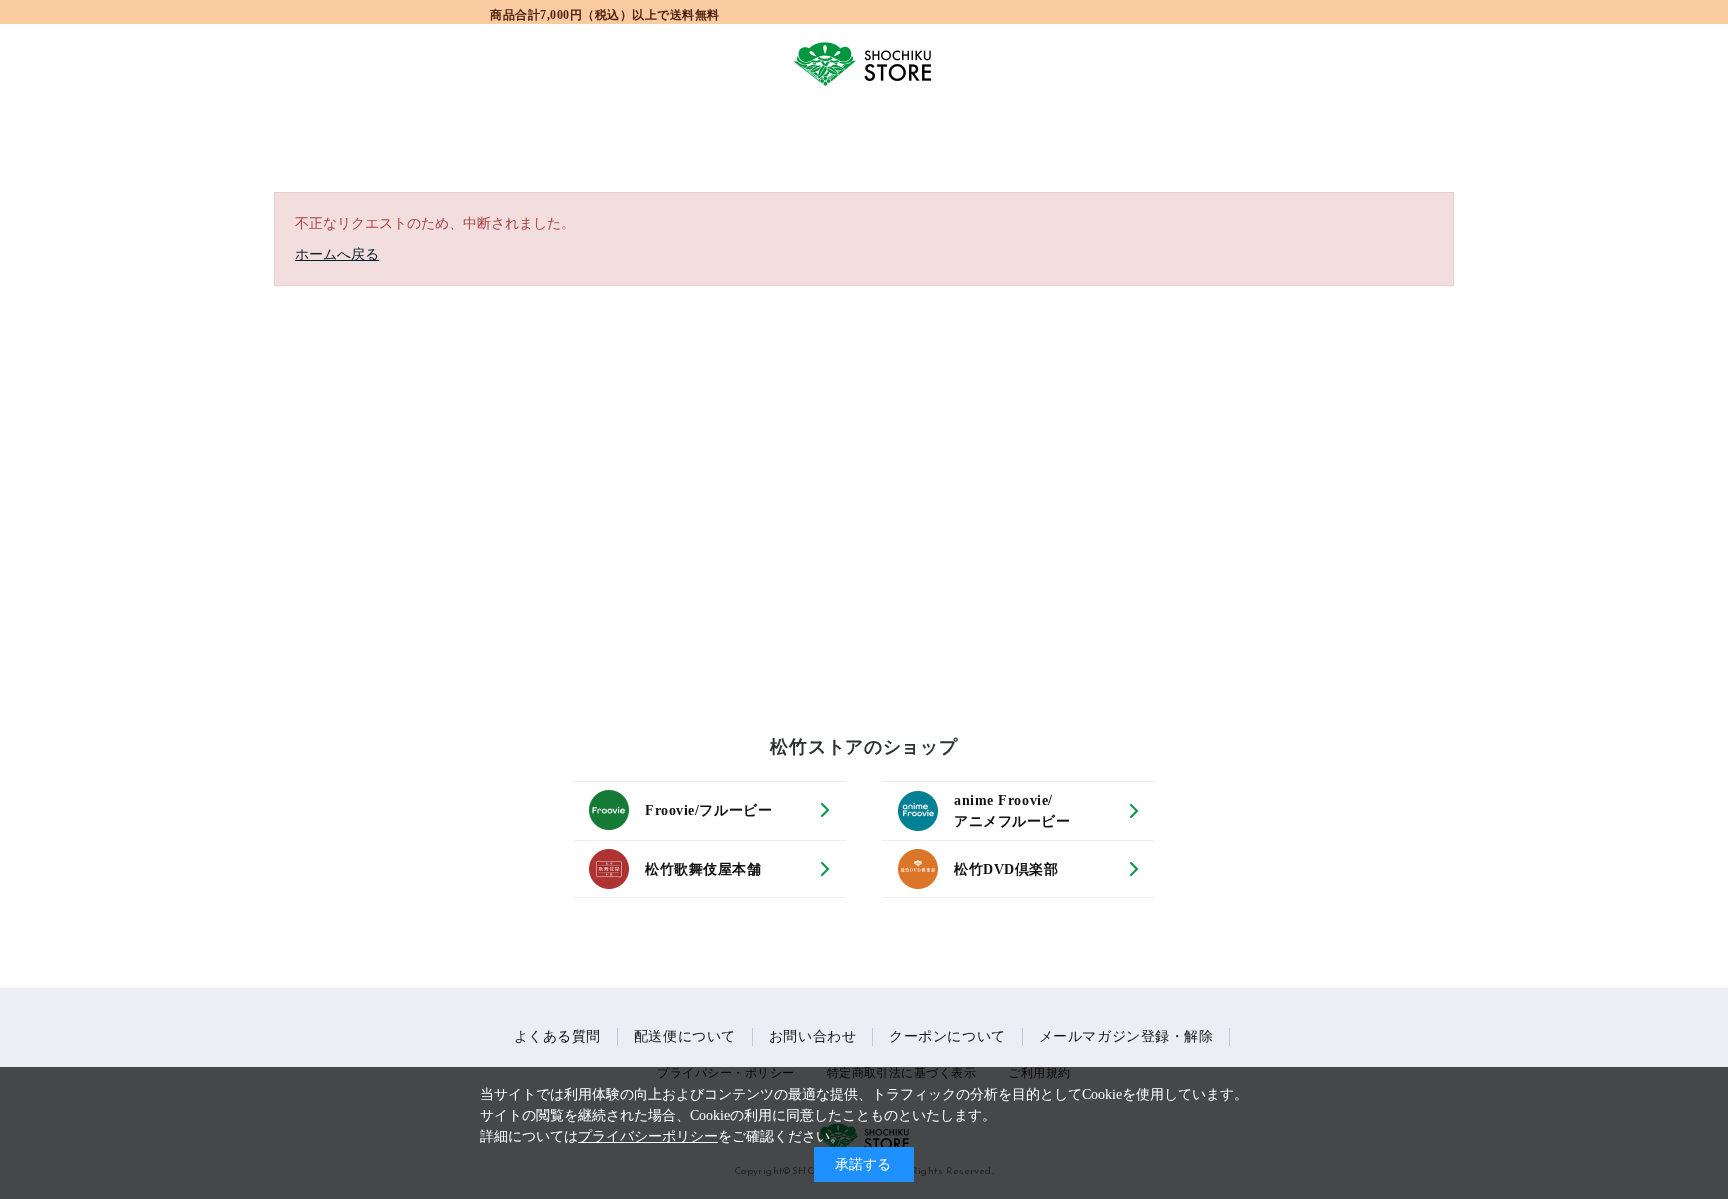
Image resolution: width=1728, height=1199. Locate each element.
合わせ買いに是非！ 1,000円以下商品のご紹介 (605, 13)
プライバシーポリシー (648, 1136)
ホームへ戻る (337, 254)
